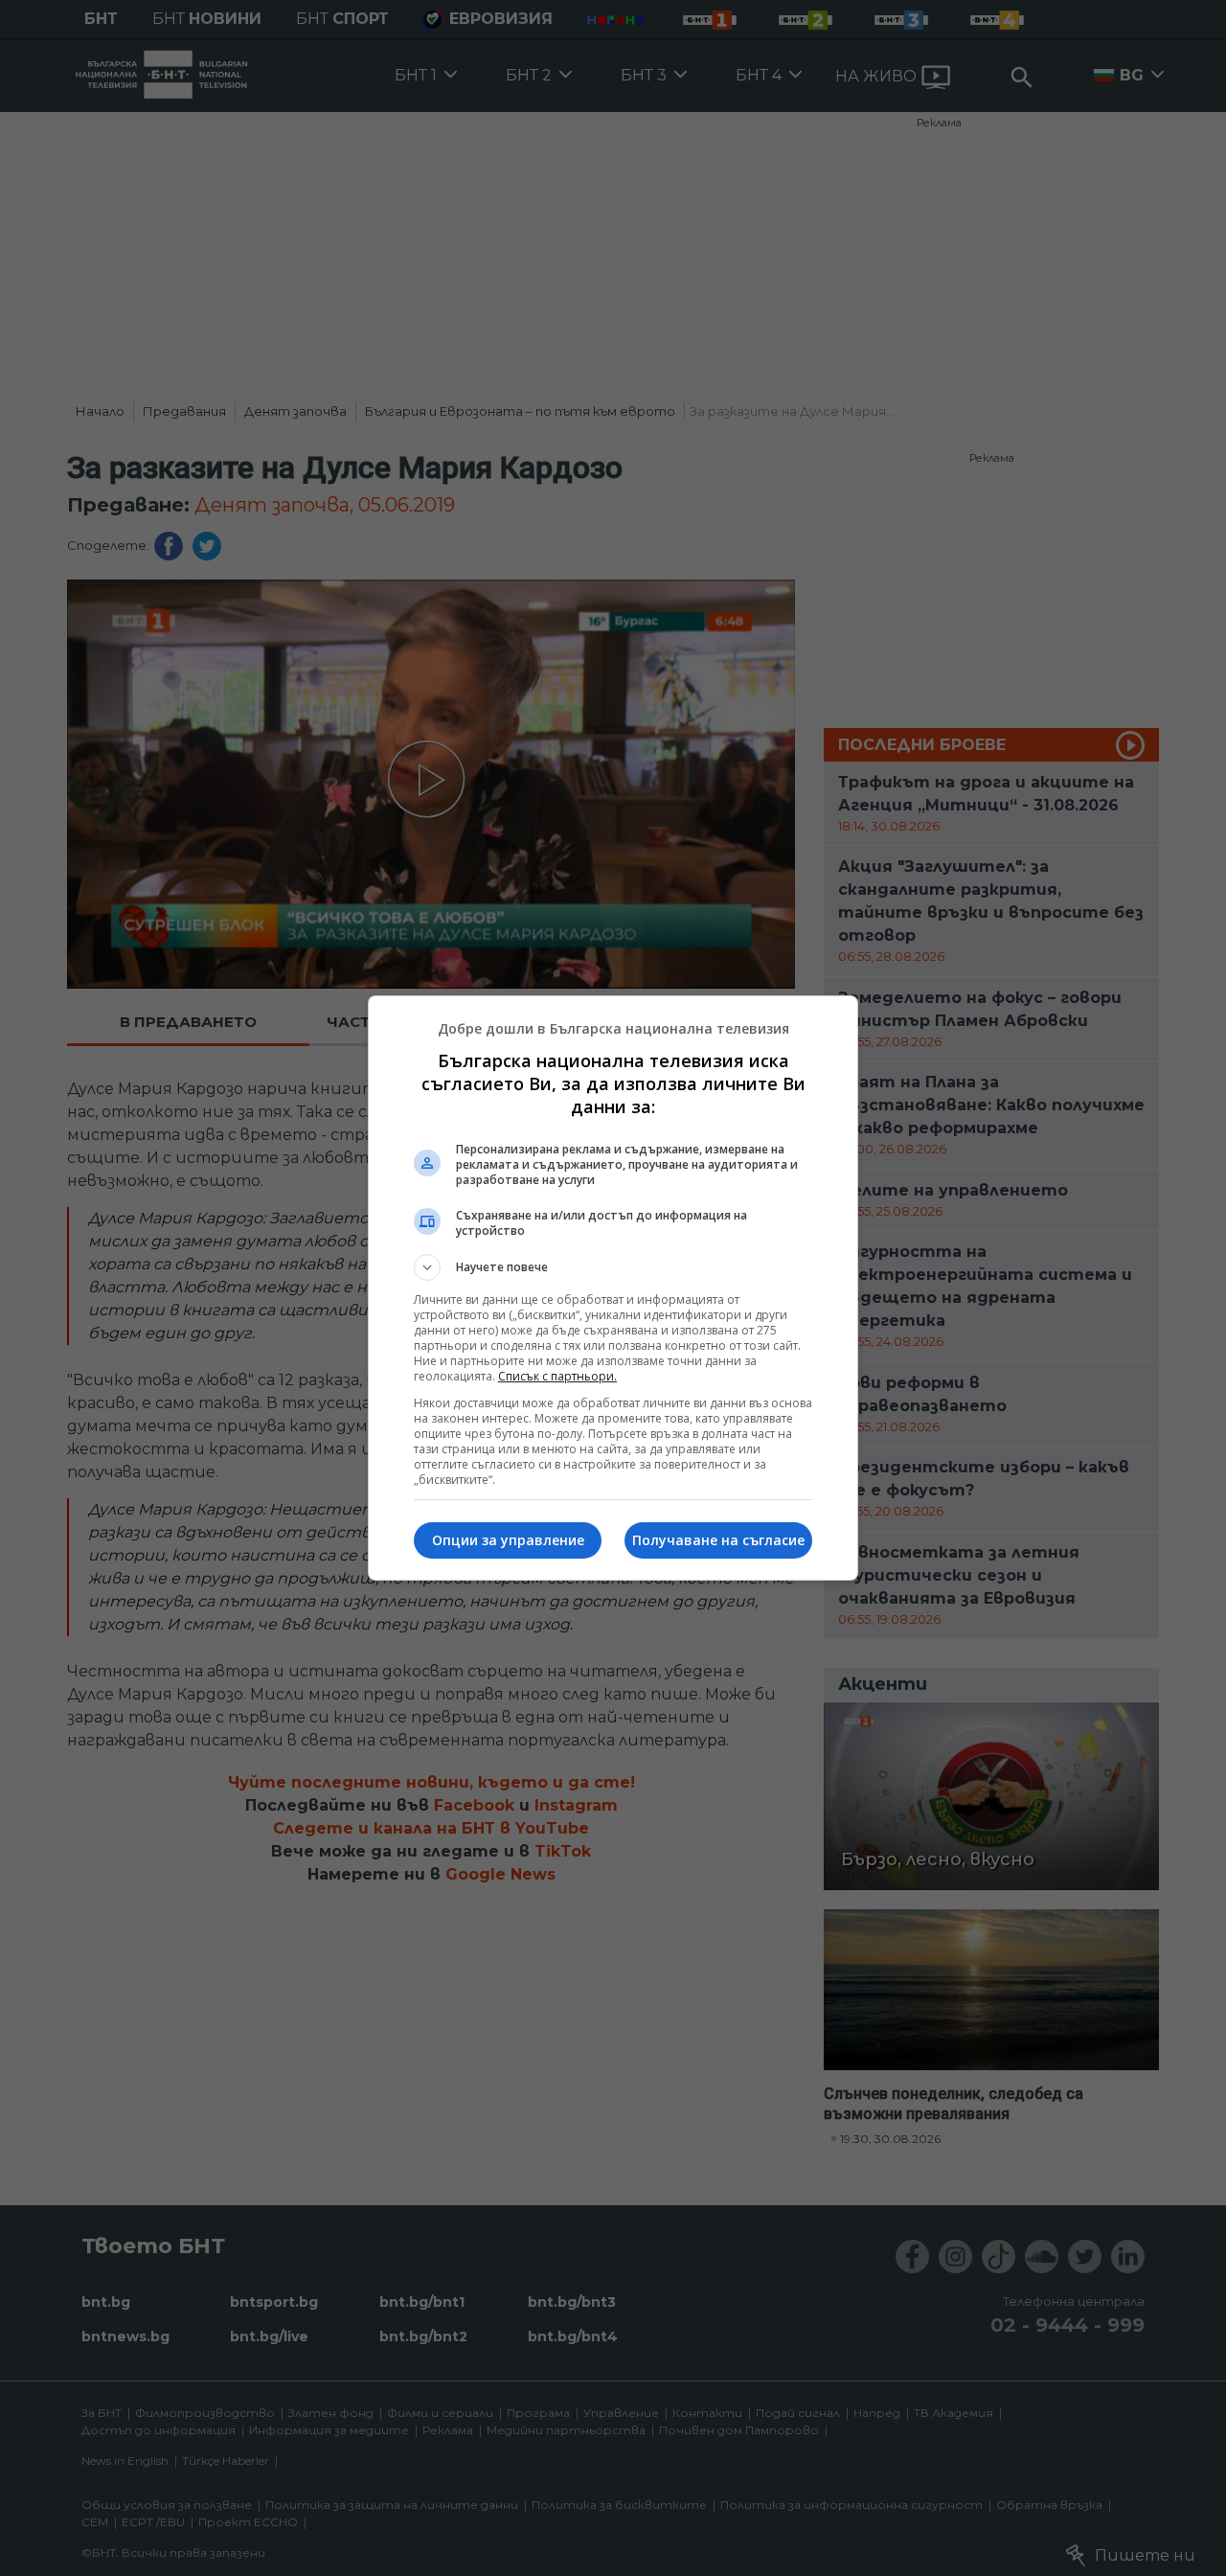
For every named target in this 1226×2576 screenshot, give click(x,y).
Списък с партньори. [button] (557, 1376)
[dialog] (613, 1288)
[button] (613, 1267)
